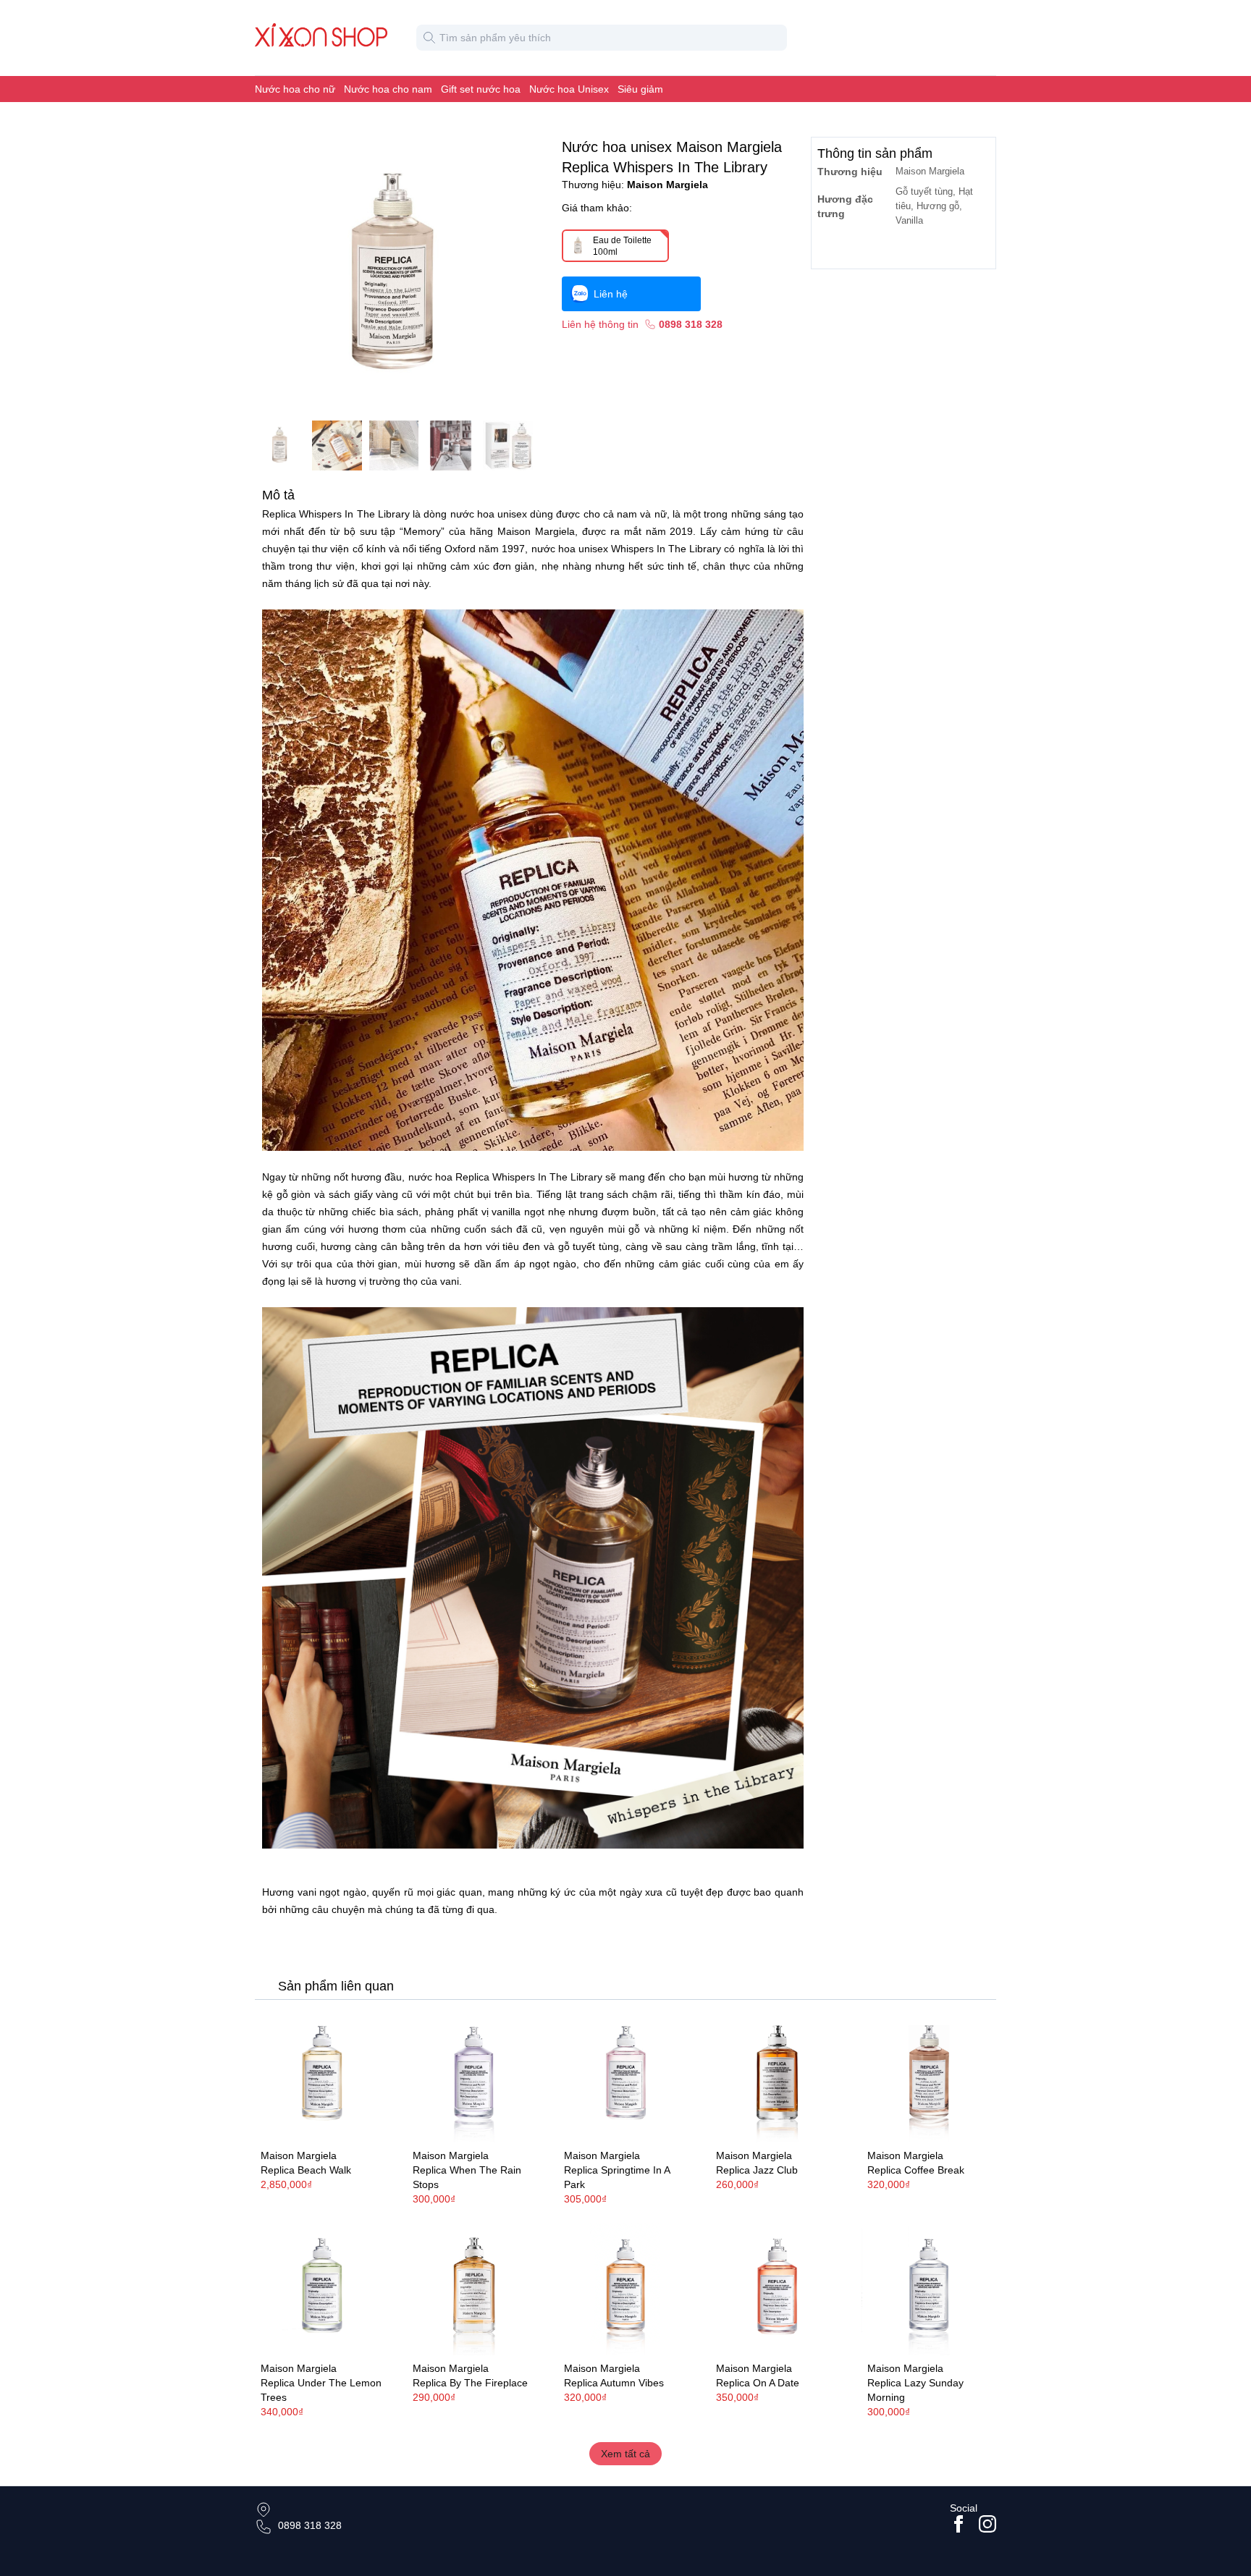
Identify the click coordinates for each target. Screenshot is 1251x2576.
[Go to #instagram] (987, 2524)
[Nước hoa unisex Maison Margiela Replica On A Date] (778, 2288)
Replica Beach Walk (306, 2170)
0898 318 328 (310, 2525)
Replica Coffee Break (916, 2170)
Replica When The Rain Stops (467, 2177)
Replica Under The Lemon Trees (321, 2390)
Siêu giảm (640, 89)
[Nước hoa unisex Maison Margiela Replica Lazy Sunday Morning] (929, 2288)
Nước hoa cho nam (388, 89)
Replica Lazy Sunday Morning (915, 2390)
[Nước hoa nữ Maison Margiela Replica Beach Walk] (322, 2076)
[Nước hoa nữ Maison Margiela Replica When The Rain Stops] (474, 2076)
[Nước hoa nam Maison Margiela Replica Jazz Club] (778, 2076)
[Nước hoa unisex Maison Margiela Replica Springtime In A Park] (625, 2076)
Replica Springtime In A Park (617, 2177)
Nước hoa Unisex (569, 89)
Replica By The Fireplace (470, 2383)
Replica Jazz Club (757, 2170)
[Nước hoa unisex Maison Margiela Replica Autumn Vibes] (625, 2288)
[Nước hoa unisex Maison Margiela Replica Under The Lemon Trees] (322, 2288)
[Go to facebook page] (959, 2524)
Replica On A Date (758, 2383)
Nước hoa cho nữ (295, 89)
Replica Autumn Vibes (614, 2383)
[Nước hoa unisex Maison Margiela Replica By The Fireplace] (474, 2288)
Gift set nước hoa (481, 89)
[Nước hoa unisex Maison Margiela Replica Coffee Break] (929, 2076)
